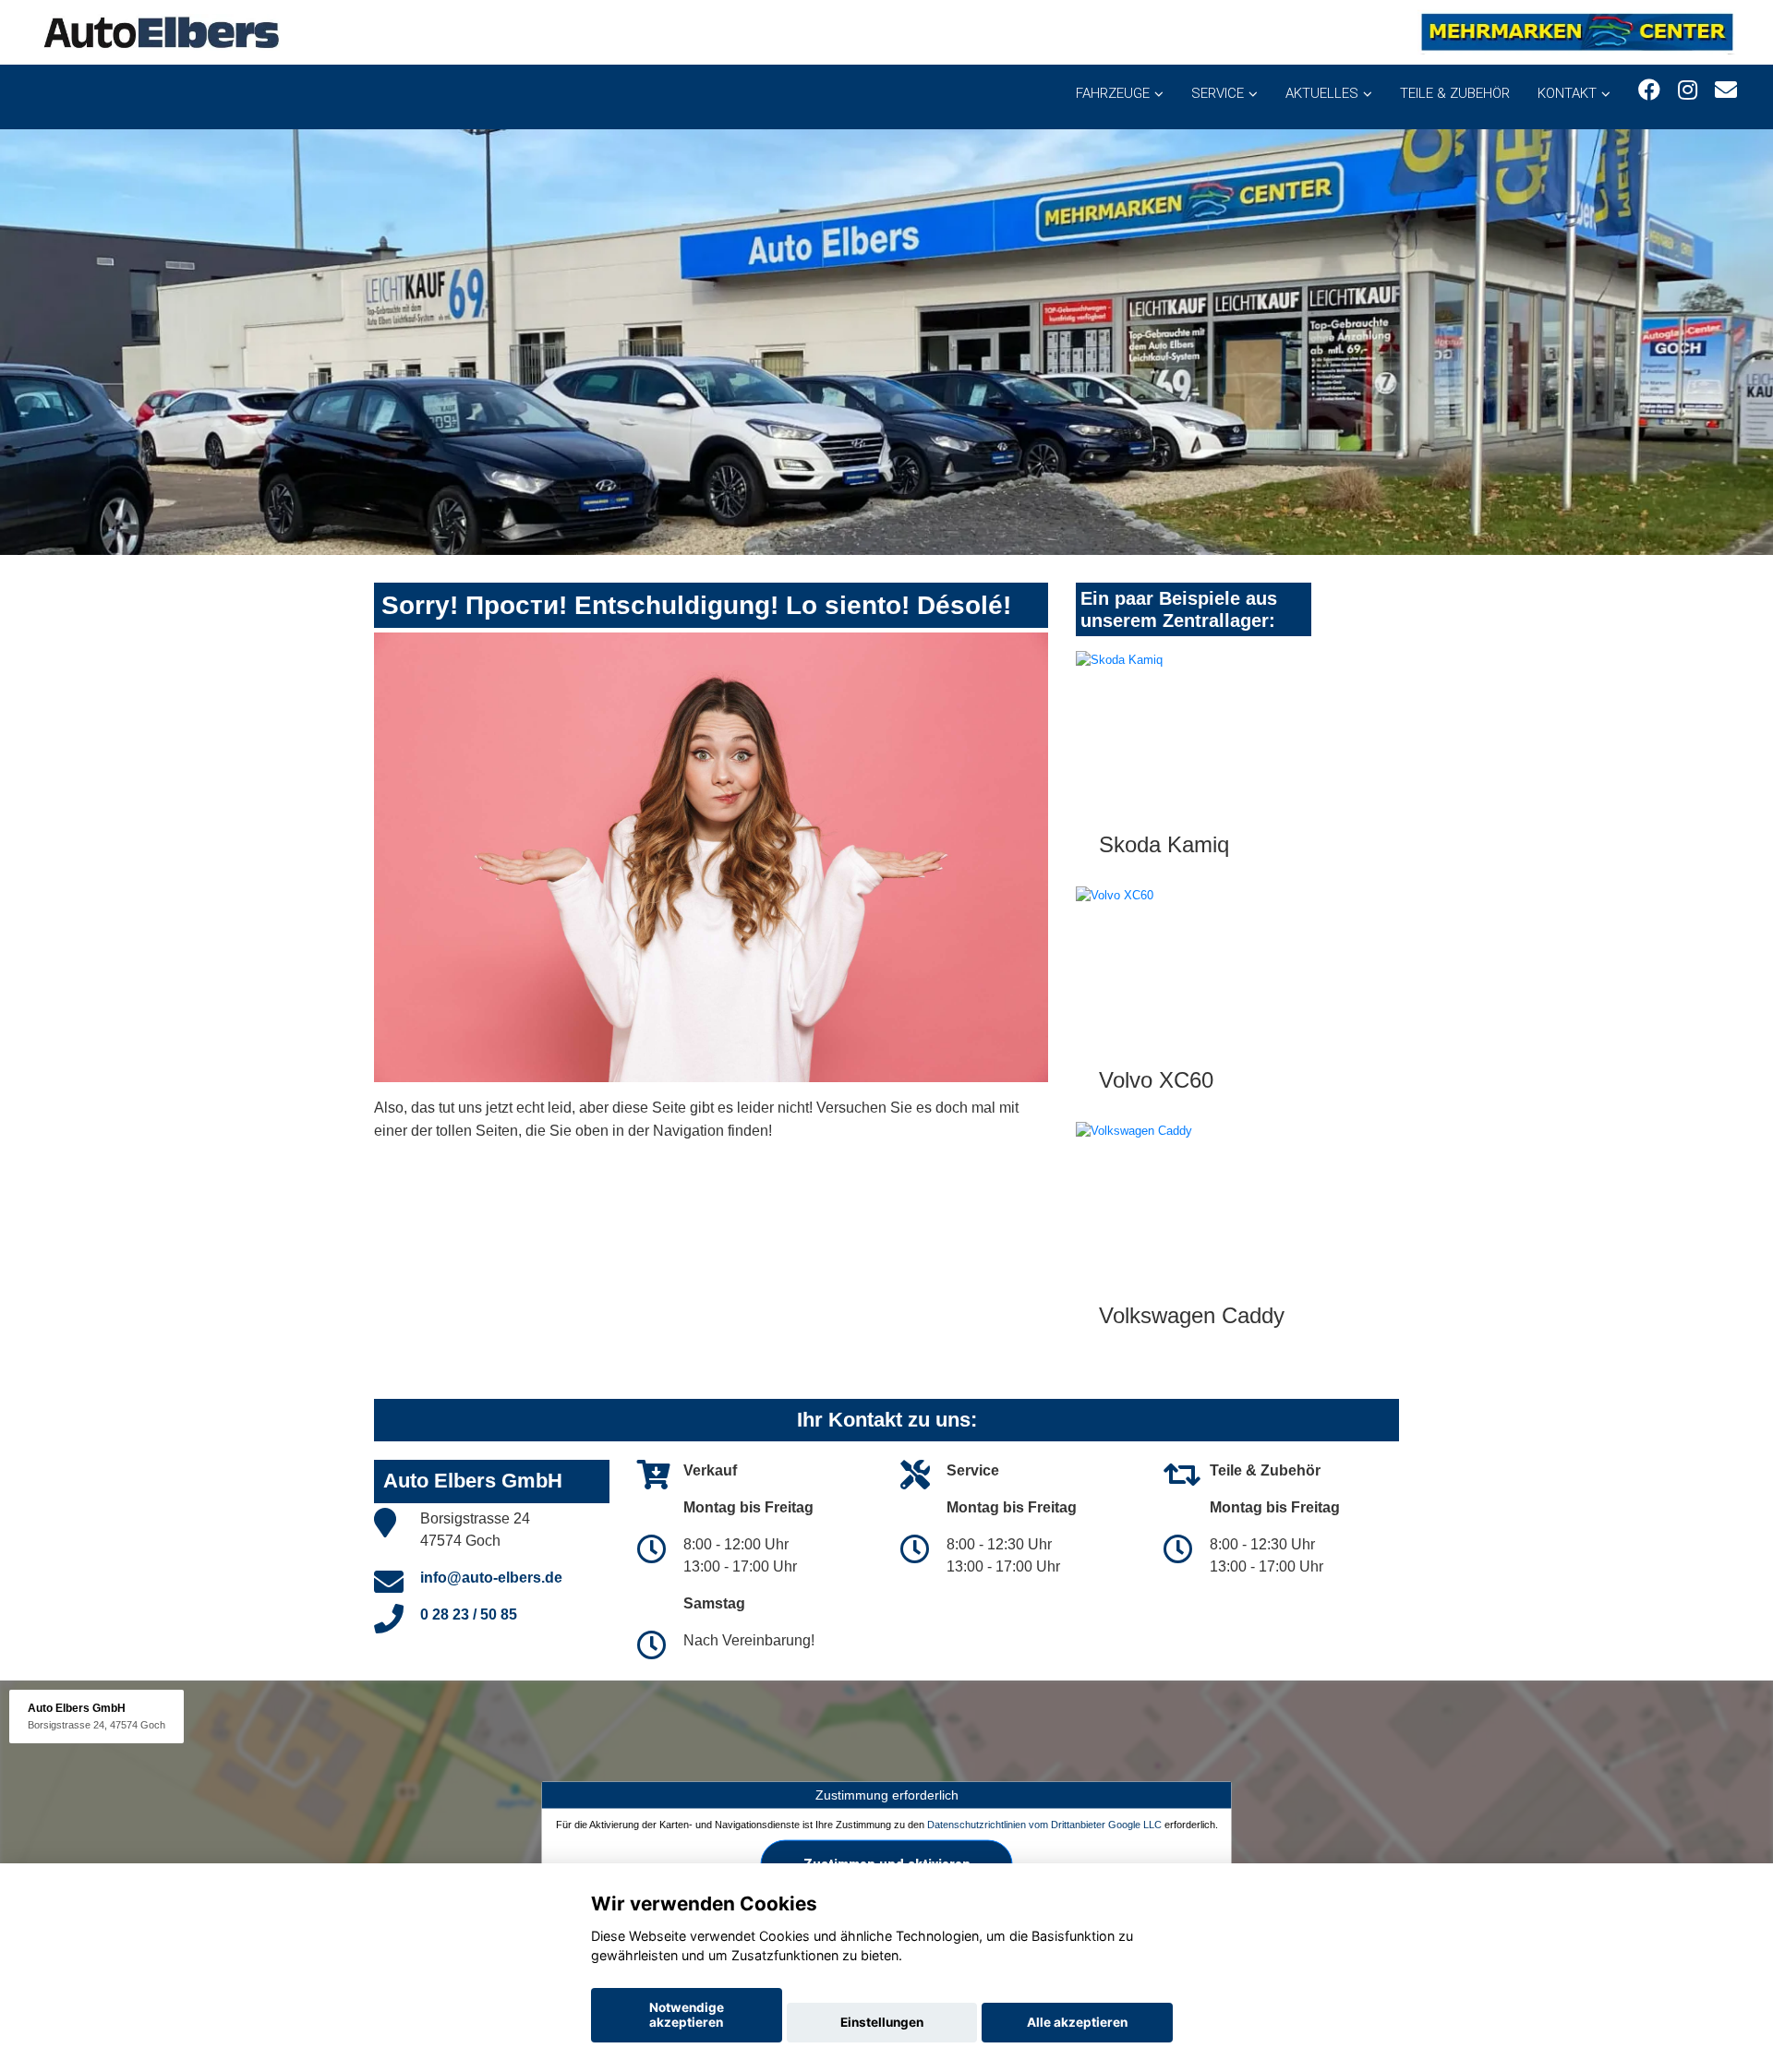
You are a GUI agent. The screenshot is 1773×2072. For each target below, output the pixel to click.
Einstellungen (882, 2022)
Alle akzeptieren (1077, 2022)
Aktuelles (1322, 93)
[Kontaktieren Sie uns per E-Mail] (1726, 90)
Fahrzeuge (1113, 93)
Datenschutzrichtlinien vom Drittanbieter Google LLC (1044, 1825)
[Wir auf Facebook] (1649, 90)
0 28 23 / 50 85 (469, 1614)
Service (1218, 93)
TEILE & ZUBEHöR (1455, 93)
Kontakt (1567, 93)
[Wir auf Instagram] (1688, 90)
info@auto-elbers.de (491, 1578)
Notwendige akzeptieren (687, 2015)
